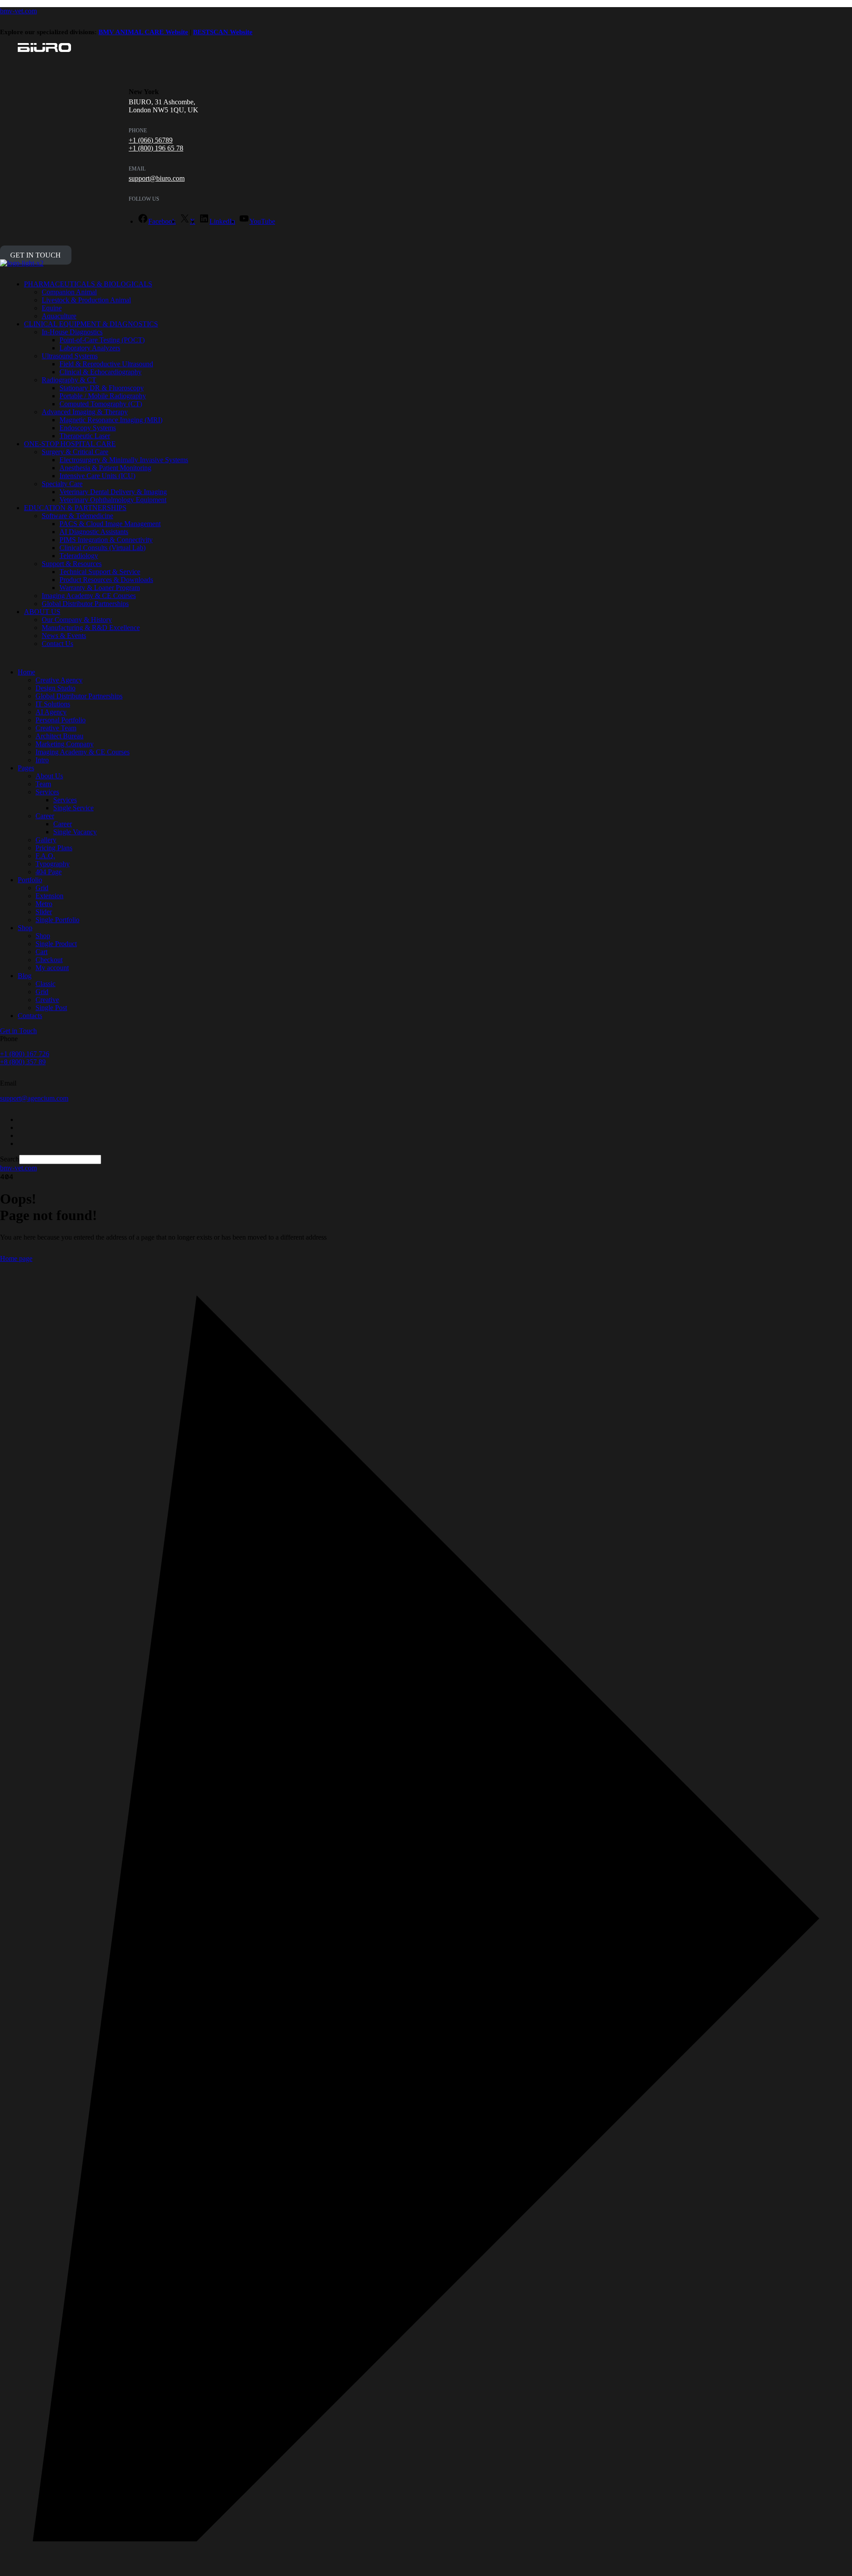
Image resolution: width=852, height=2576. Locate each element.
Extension (49, 896)
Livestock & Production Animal (86, 300)
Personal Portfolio (61, 720)
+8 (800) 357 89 (23, 1062)
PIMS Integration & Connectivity (106, 540)
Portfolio (30, 880)
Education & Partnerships (75, 508)
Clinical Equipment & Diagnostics (91, 324)
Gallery (46, 840)
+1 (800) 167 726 (25, 1054)
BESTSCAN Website (223, 32)
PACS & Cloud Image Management (110, 524)
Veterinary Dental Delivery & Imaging (113, 492)
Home (26, 672)
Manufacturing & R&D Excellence (91, 628)
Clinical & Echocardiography (101, 372)
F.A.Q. (45, 856)
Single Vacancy (75, 832)
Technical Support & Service (100, 572)
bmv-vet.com (18, 11)
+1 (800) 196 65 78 (156, 148)
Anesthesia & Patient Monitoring (105, 468)
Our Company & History (77, 620)
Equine (52, 308)
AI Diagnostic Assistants (94, 532)
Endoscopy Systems (88, 428)
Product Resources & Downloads (106, 580)
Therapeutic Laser (85, 436)
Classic (45, 984)
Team (43, 784)
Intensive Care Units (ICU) (97, 476)
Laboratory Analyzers (90, 348)
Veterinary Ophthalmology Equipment (113, 500)
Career (45, 816)
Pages (26, 768)
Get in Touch (35, 255)
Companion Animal (69, 292)
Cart (41, 952)
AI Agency (51, 712)
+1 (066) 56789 (151, 140)
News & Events (64, 636)
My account (52, 968)
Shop (25, 928)
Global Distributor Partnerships (85, 604)
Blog (25, 976)
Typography (53, 864)
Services (47, 792)
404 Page (49, 872)
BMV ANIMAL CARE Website (143, 32)
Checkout (49, 960)
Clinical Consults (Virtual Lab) (103, 548)
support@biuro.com (157, 178)
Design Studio (55, 688)
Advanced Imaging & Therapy (85, 412)
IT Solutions (53, 704)
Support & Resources (72, 564)
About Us (42, 612)
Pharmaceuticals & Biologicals (88, 284)
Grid (42, 888)
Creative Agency (59, 680)
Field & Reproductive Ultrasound (106, 364)
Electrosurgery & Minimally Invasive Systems (124, 460)
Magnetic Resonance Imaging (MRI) (111, 420)
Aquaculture (59, 316)
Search (10, 1159)
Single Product (56, 944)
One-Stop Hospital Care (70, 444)
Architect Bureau (59, 736)
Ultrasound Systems (70, 356)
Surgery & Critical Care (75, 452)
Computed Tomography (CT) (101, 404)
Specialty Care (62, 484)
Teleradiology (79, 556)
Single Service (73, 808)
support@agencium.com (34, 1098)
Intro (42, 760)
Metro (44, 904)
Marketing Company (65, 744)
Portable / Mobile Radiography (103, 396)
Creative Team (56, 728)
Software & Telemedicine (77, 516)
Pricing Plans (54, 848)
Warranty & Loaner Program (100, 588)
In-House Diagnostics (72, 332)
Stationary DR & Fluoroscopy (102, 388)
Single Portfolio (57, 920)
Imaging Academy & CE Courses (89, 596)
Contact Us (57, 644)
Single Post (51, 1008)
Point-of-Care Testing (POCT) (102, 340)
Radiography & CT (69, 380)
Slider (44, 912)
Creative (47, 1000)
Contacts (30, 1016)
